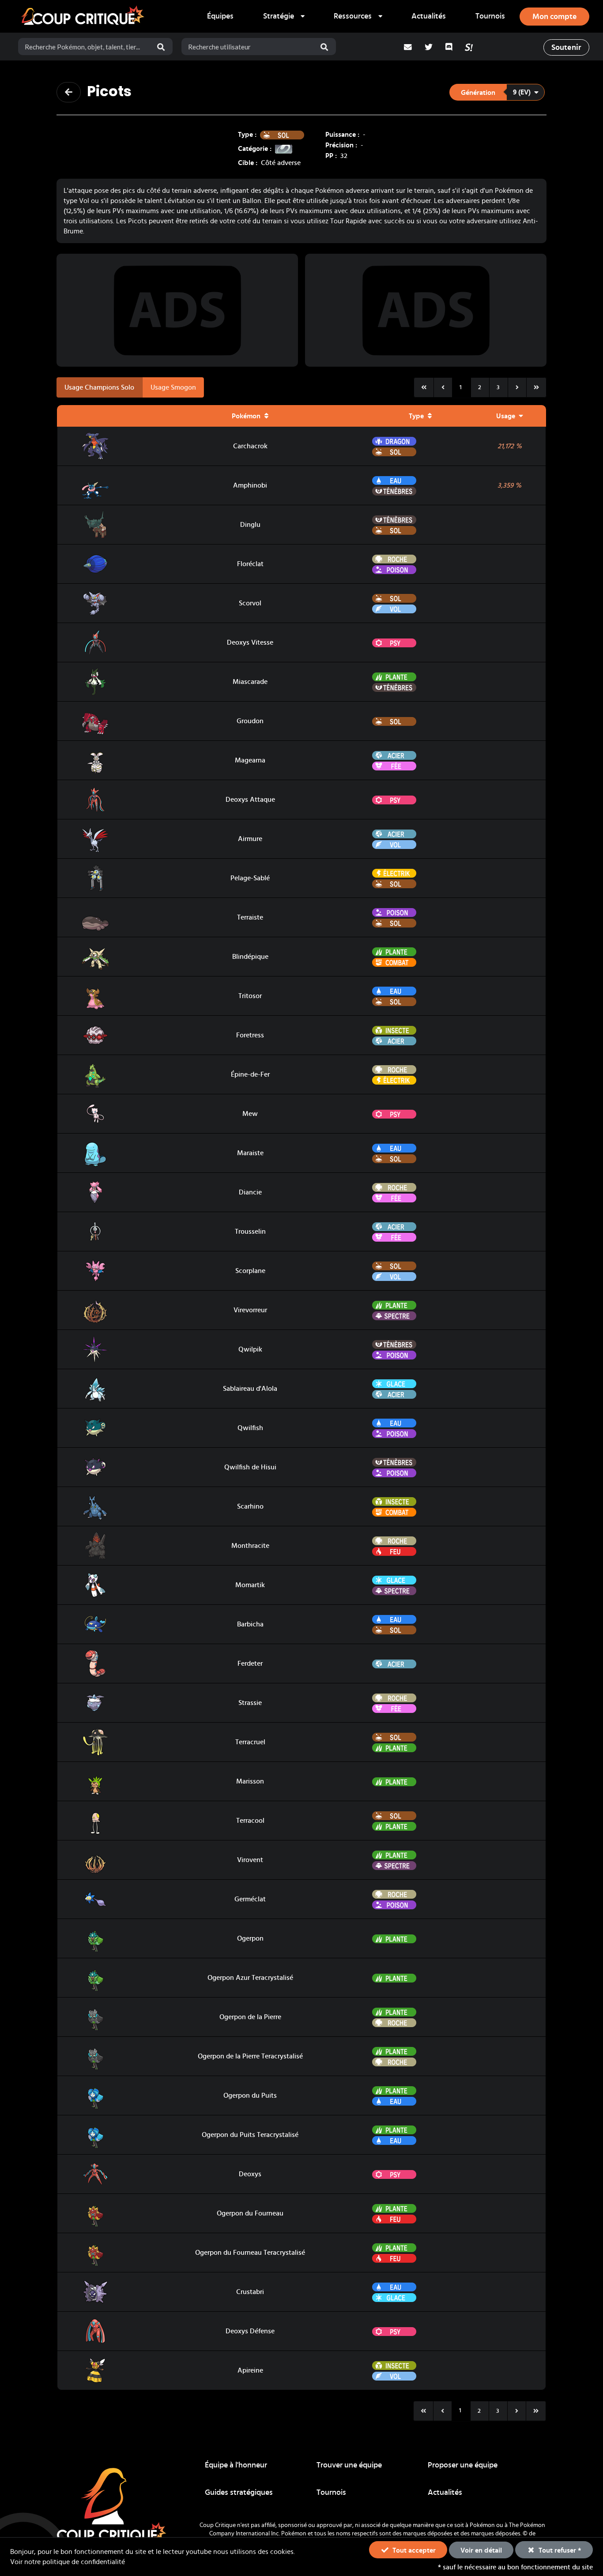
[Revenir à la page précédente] (69, 92)
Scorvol (250, 603)
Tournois (490, 16)
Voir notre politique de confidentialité (68, 2562)
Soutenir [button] (566, 48)
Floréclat (250, 564)
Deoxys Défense (250, 2331)
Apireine (250, 2370)
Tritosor (250, 996)
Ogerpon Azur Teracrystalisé (250, 1978)
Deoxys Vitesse (250, 642)
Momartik (250, 1585)
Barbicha (250, 1624)
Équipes (220, 16)
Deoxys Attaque (250, 800)
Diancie (250, 1192)
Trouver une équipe (349, 2465)
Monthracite (250, 1546)
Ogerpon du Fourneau (250, 2213)
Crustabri (250, 2292)
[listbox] (284, 16)
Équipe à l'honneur (236, 2465)
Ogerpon (250, 1938)
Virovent (250, 1860)
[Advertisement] (177, 310)
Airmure (250, 839)
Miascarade (250, 682)
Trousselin (250, 1232)
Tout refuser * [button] (559, 2550)
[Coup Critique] (84, 16)
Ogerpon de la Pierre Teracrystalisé (250, 2056)
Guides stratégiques (239, 2493)
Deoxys (250, 2174)
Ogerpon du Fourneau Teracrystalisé (250, 2253)
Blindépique (250, 957)
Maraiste (250, 1153)
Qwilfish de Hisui (250, 1467)
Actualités (429, 16)
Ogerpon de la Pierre (250, 2017)
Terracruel (250, 1742)
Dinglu (250, 525)
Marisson (250, 1781)
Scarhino (250, 1506)
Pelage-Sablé (250, 878)
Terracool (250, 1821)
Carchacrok (250, 446)
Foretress (250, 1035)
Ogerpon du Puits (250, 2095)
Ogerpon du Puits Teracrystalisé (250, 2135)
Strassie (250, 1703)
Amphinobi (250, 485)
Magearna (250, 760)
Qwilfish (250, 1428)
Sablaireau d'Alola (250, 1389)
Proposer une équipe (463, 2465)
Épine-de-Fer (250, 1074)
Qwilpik (250, 1349)
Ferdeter (250, 1664)
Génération (478, 93)
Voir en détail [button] (481, 2550)
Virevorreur (250, 1310)
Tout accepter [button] (413, 2550)
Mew (250, 1114)
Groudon (250, 721)
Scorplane (250, 1271)
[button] (497, 92)
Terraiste (250, 917)
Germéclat (250, 1899)
